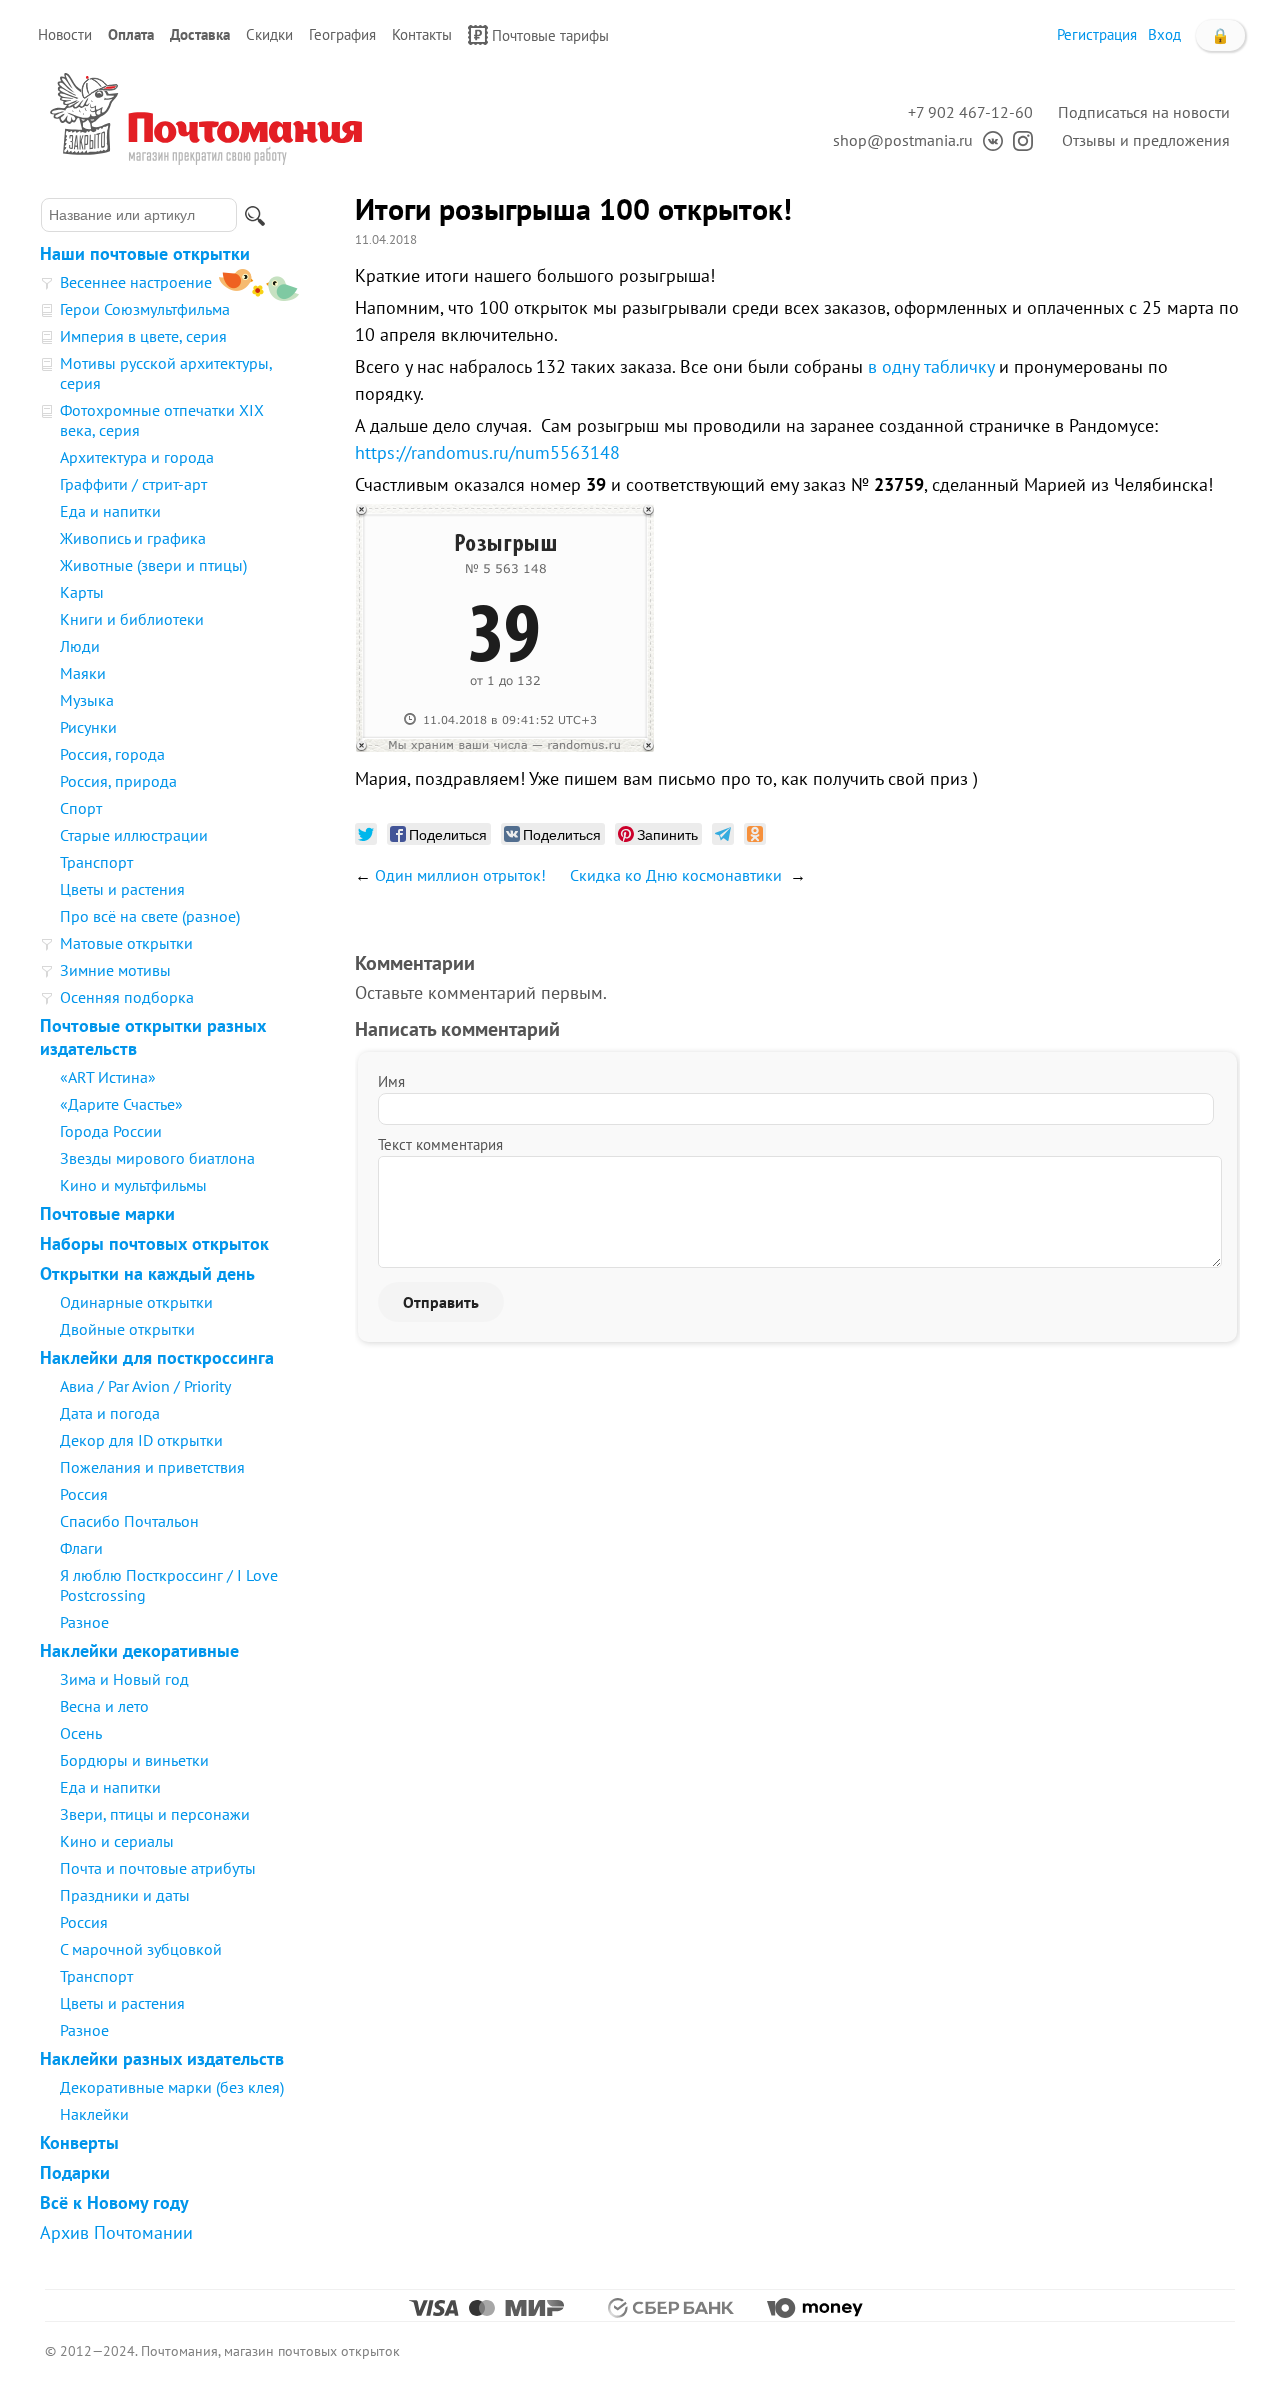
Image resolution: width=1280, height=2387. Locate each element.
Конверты (79, 2142)
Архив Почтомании (116, 2232)
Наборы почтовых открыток (154, 1243)
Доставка (200, 34)
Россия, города (112, 754)
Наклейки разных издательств (162, 2058)
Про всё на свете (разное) (150, 916)
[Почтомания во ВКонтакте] (988, 140)
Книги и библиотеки (132, 619)
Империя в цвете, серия (143, 336)
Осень (81, 1733)
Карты (82, 592)
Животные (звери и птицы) (153, 565)
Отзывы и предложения (1146, 140)
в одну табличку (931, 366)
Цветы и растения (122, 889)
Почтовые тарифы (550, 35)
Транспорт (96, 862)
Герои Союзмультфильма (145, 309)
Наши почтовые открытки (145, 253)
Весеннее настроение (136, 282)
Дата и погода (110, 1413)
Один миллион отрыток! (460, 875)
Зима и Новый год (124, 1679)
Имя (391, 1081)
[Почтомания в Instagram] (1018, 140)
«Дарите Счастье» (121, 1104)
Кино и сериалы (117, 1841)
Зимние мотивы (115, 970)
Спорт (81, 808)
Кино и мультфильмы (133, 1185)
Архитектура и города (137, 457)
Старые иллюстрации (134, 835)
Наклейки (94, 2114)
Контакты (422, 34)
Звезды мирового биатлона (157, 1158)
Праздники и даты (125, 1895)
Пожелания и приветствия (152, 1467)
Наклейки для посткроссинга (157, 1357)
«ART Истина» (108, 1077)
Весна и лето (104, 1706)
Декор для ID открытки (141, 1440)
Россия (84, 1494)
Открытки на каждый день (147, 1273)
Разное (84, 1622)
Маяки (83, 673)
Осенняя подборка (127, 997)
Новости (65, 34)
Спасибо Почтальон (129, 1521)
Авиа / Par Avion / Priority (145, 1386)
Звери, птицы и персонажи (155, 1814)
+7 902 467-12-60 (970, 112)
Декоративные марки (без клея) (172, 2087)
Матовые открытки (126, 943)
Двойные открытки (127, 1329)
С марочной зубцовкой (141, 1949)
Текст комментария (440, 1144)
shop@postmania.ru (903, 140)
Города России (111, 1131)
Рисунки (88, 727)
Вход (1164, 34)
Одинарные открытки (136, 1302)
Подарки (75, 2172)
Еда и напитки (110, 511)
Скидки (269, 34)
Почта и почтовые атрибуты (158, 1868)
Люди (80, 646)
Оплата (131, 34)
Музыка (87, 700)
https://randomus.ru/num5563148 (487, 452)
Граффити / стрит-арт (133, 484)
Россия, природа (118, 781)
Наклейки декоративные (139, 1650)
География (342, 34)
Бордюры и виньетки (134, 1760)
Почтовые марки (107, 1213)
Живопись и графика (133, 538)
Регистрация (1097, 34)
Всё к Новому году (114, 2202)
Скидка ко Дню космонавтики (678, 875)
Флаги (81, 1548)
